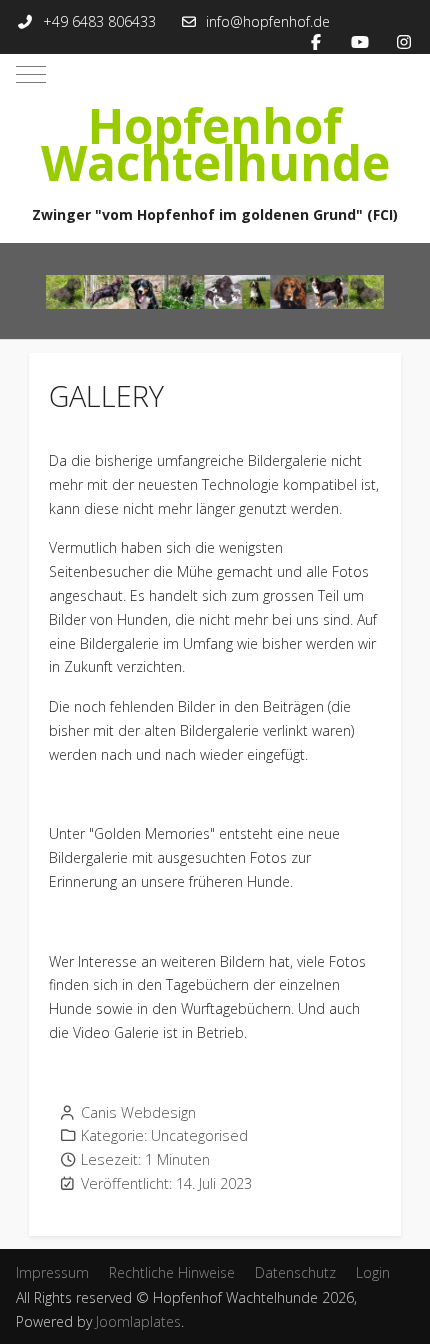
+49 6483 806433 (99, 21)
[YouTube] (360, 42)
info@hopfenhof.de (268, 21)
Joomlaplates (138, 1321)
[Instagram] (404, 42)
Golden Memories (152, 833)
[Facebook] (316, 42)
